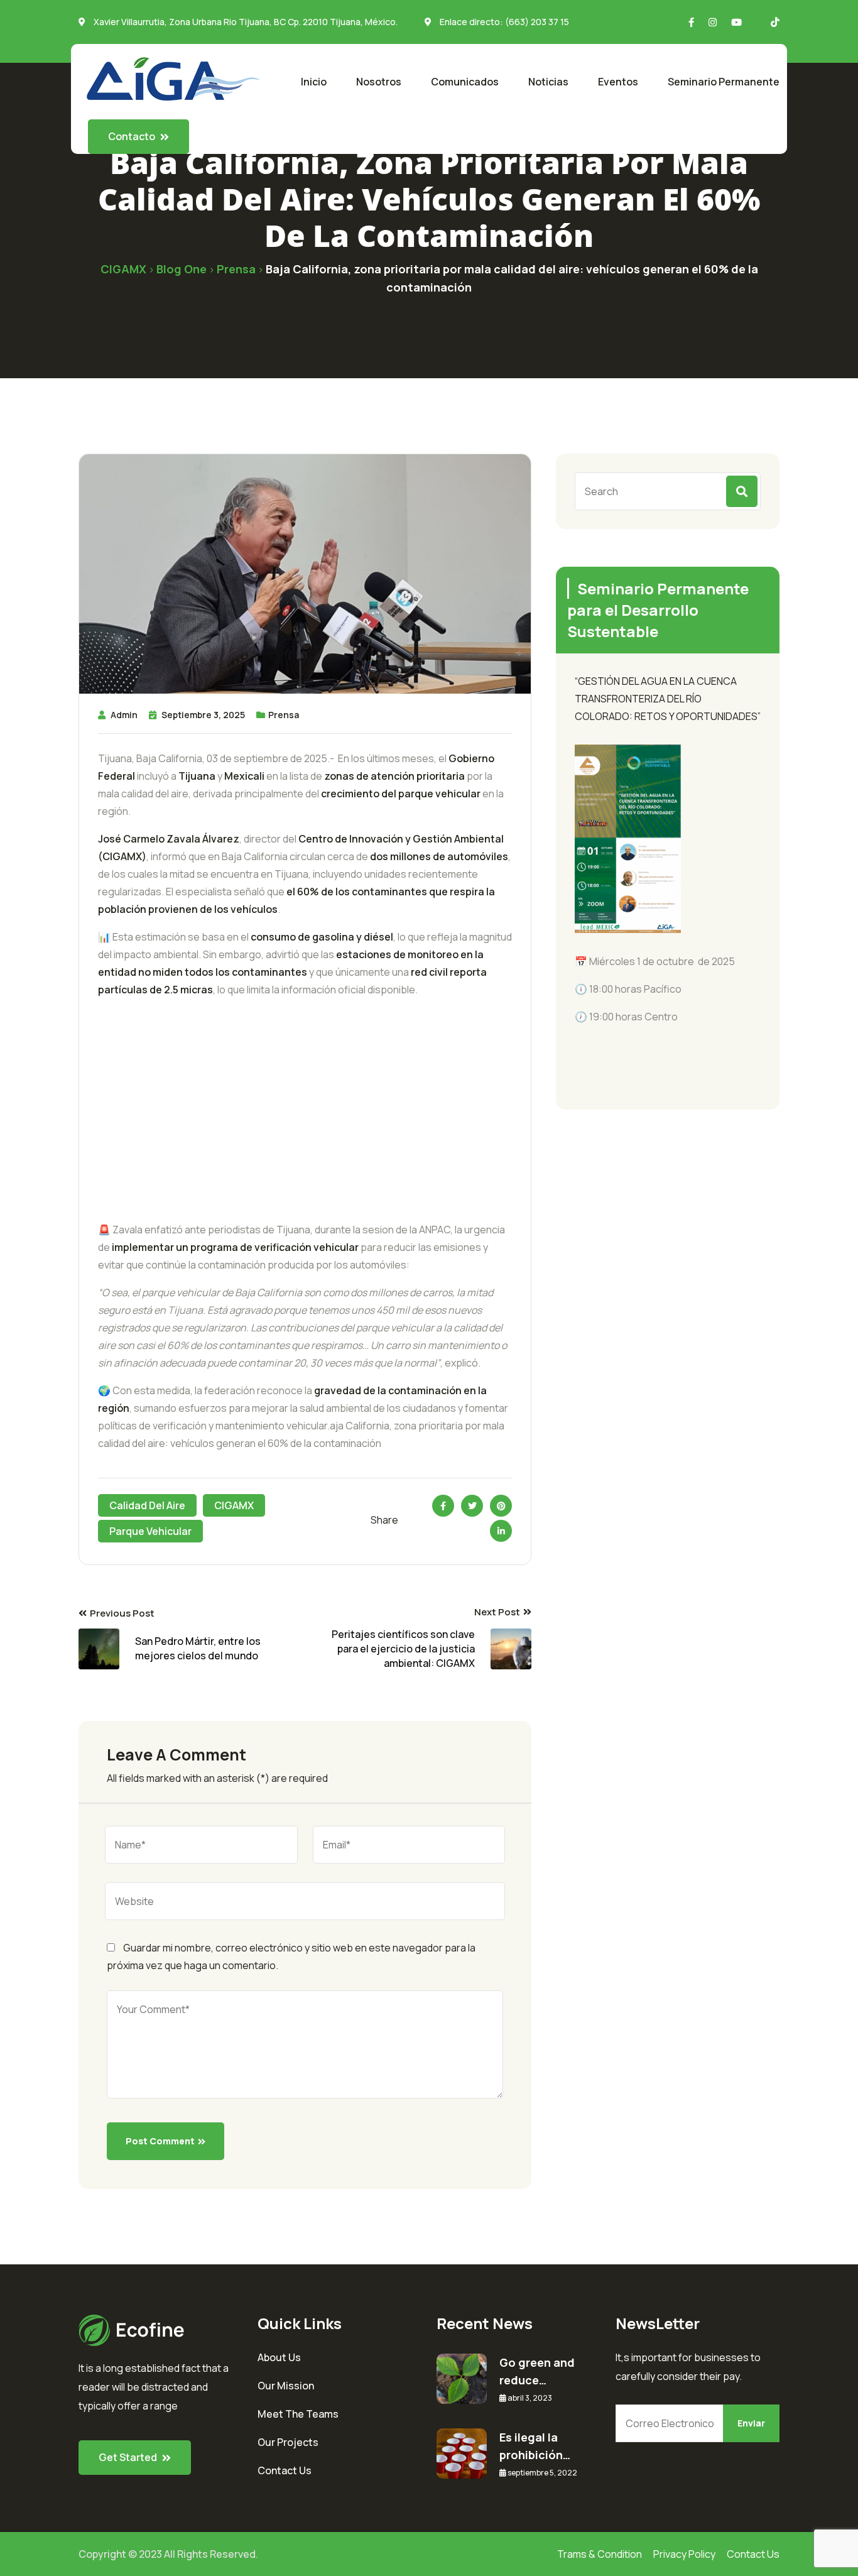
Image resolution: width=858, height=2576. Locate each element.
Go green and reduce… (537, 2371)
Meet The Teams (298, 2414)
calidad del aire (147, 1505)
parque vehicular (150, 1531)
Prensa (284, 715)
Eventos (618, 82)
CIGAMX (234, 1505)
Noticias (548, 82)
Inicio (314, 82)
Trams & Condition (600, 2554)
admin (124, 715)
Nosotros (379, 82)
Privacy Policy (684, 2554)
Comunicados (465, 82)
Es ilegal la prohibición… (535, 2446)
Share (384, 1520)
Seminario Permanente (724, 82)
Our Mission (286, 2386)
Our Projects (288, 2442)
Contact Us (285, 2470)
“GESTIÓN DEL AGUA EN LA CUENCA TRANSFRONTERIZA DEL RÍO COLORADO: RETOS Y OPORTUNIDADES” (668, 699)
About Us (279, 2357)
